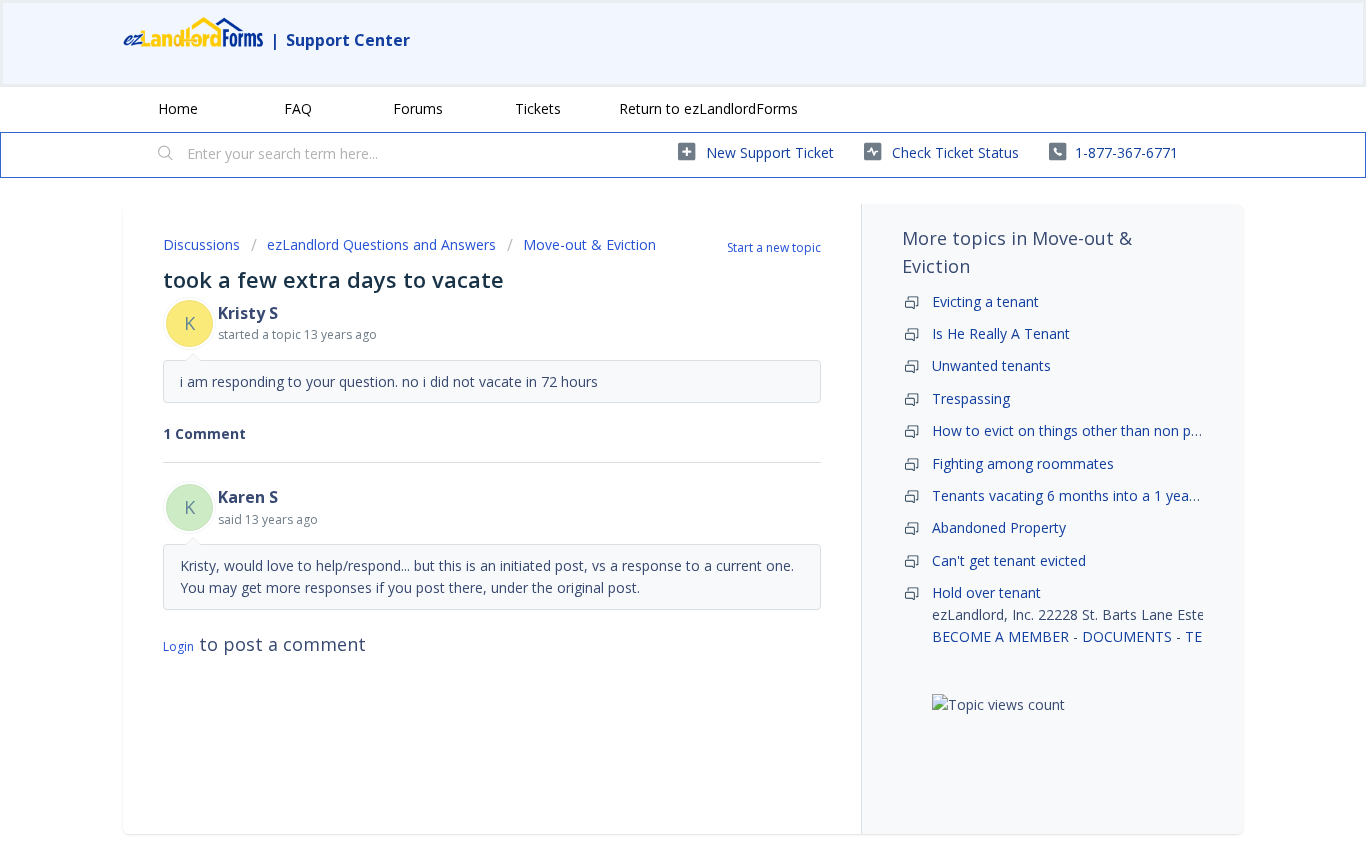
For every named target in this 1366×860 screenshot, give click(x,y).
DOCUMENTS (1127, 636)
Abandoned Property (999, 527)
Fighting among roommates (1023, 463)
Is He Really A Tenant (1001, 333)
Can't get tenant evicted (1009, 560)
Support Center (348, 40)
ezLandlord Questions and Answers (381, 244)
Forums (418, 108)
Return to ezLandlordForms (708, 108)
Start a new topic (774, 247)
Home (178, 108)
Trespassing (971, 398)
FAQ (298, 108)
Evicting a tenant (985, 301)
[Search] (166, 155)
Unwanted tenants (991, 365)
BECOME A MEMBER (1000, 636)
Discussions (201, 244)
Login (178, 646)
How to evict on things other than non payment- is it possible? (1133, 430)
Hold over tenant (986, 592)
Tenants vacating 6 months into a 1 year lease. (1083, 495)
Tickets (538, 108)
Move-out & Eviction (589, 244)
